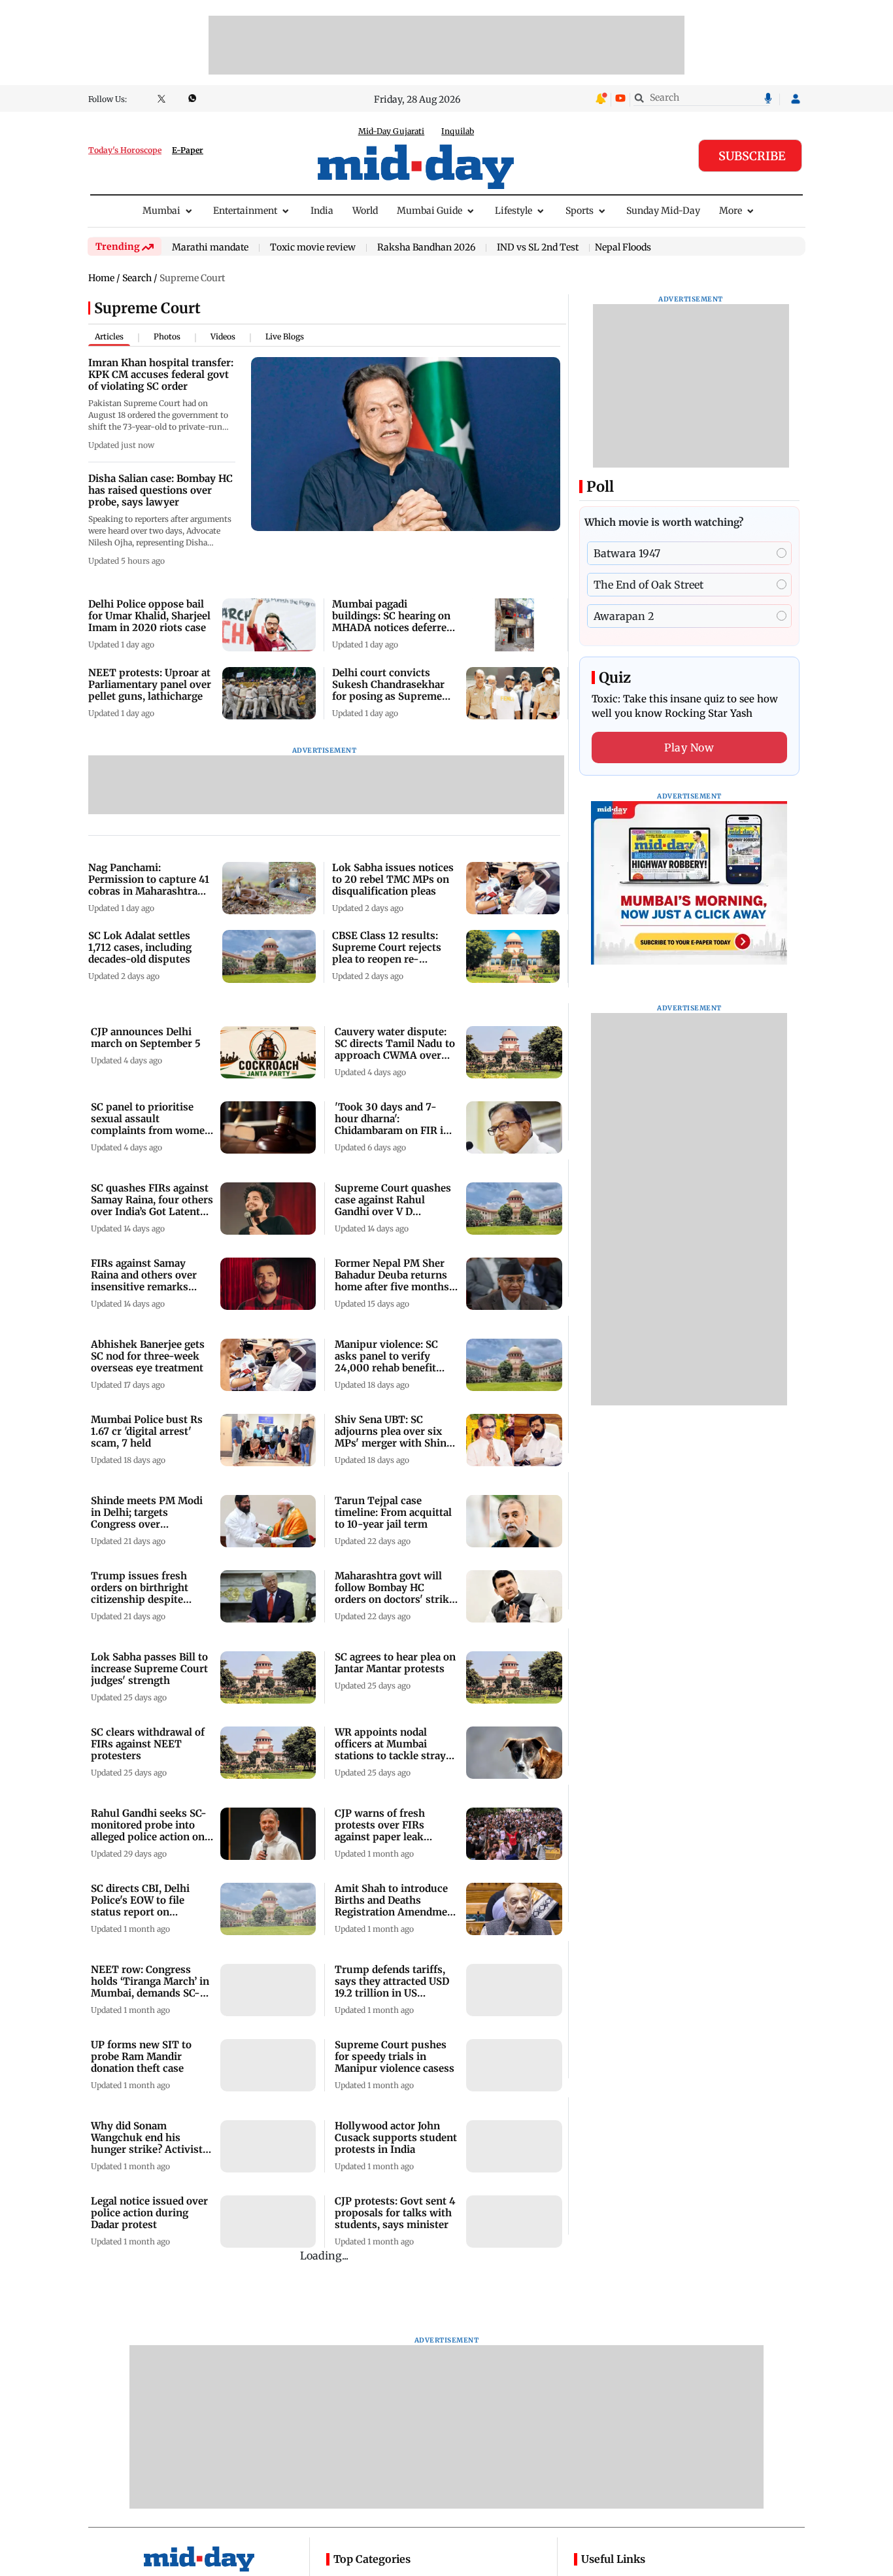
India (322, 211)
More (731, 211)
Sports (580, 211)
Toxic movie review (313, 248)
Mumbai (161, 211)
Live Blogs (285, 336)
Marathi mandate (210, 248)
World (365, 211)
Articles (109, 336)
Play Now (689, 747)
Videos (223, 336)
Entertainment (245, 211)
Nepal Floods (623, 247)
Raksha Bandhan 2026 (426, 248)
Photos (167, 336)
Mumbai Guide (430, 211)
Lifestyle (514, 211)
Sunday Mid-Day (663, 211)
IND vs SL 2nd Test (538, 248)
